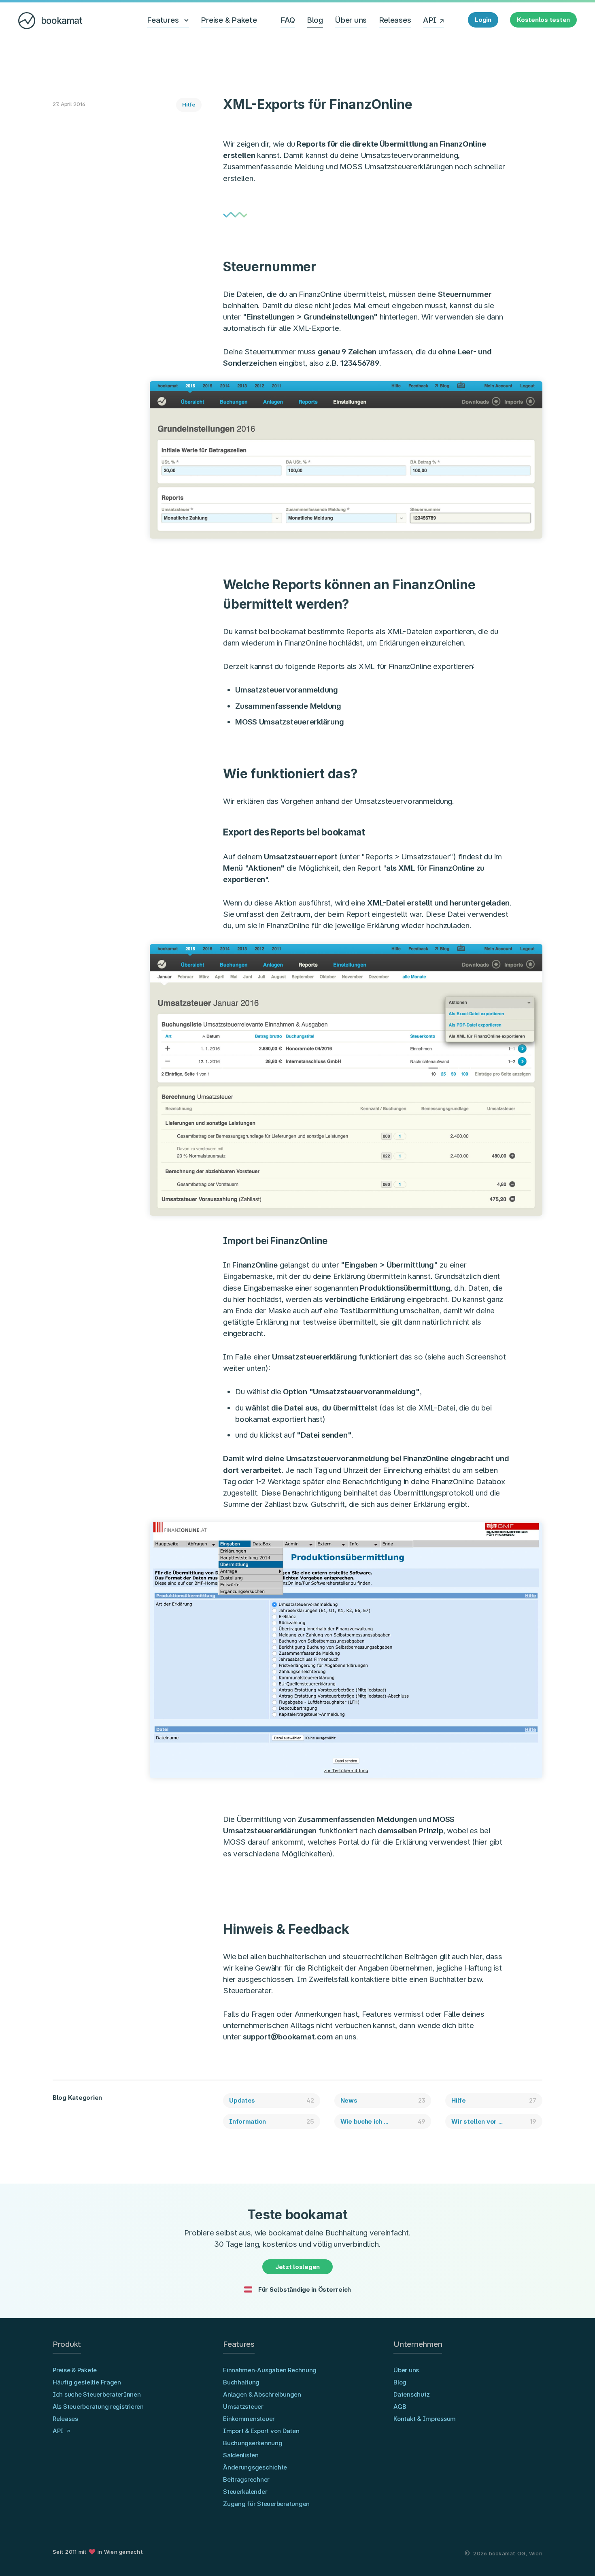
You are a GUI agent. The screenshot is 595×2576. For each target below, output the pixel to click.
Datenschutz (411, 2394)
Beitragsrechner (246, 2479)
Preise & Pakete (229, 20)
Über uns (351, 20)
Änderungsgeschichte (255, 2467)
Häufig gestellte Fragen (87, 2382)
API (430, 20)
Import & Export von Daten (261, 2431)
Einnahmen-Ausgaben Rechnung (270, 2370)
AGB (400, 2407)
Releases (395, 20)
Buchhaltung (241, 2382)
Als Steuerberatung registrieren (98, 2407)
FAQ (288, 20)
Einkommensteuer (249, 2419)
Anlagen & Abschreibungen (262, 2394)
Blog (315, 20)
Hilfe (189, 104)
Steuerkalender (245, 2492)
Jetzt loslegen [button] (297, 2267)
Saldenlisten (241, 2455)
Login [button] (483, 20)
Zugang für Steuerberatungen (266, 2504)
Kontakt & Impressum (425, 2419)
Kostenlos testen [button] (543, 20)
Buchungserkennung (253, 2443)
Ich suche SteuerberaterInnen (97, 2394)
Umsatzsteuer (243, 2407)
